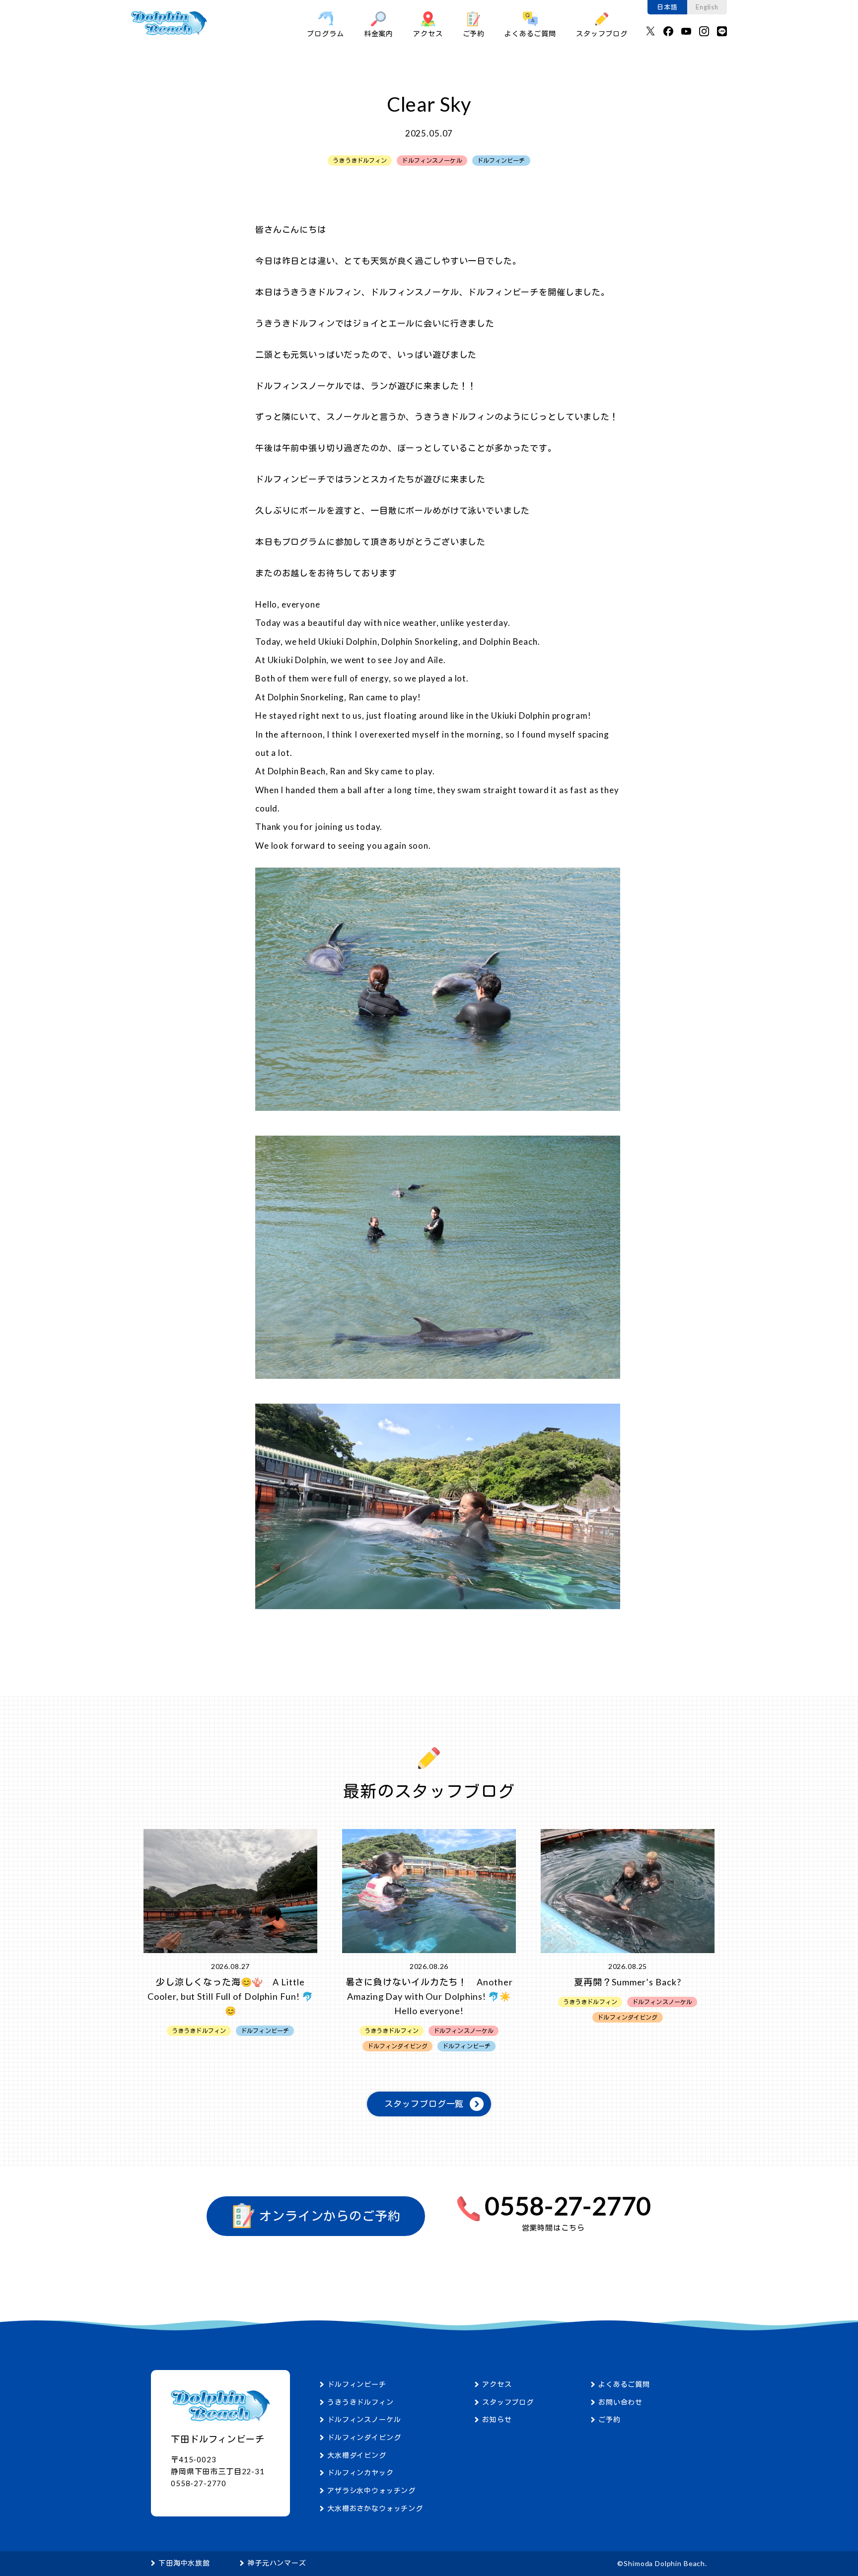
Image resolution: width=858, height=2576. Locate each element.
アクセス (428, 34)
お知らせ (497, 2419)
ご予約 (474, 34)
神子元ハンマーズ (277, 2563)
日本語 (667, 7)
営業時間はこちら (553, 2228)
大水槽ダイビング (357, 2455)
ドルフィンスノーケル (364, 2419)
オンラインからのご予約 (328, 2216)
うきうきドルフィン (360, 2402)
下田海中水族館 (184, 2563)
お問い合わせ (620, 2402)
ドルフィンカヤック (360, 2473)
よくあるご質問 (530, 34)
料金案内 (379, 34)
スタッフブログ (602, 34)
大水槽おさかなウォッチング (375, 2508)
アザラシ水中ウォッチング (371, 2490)
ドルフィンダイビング (364, 2437)
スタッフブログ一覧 (424, 2104)
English (707, 7)
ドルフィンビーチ (357, 2384)
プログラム (325, 34)
